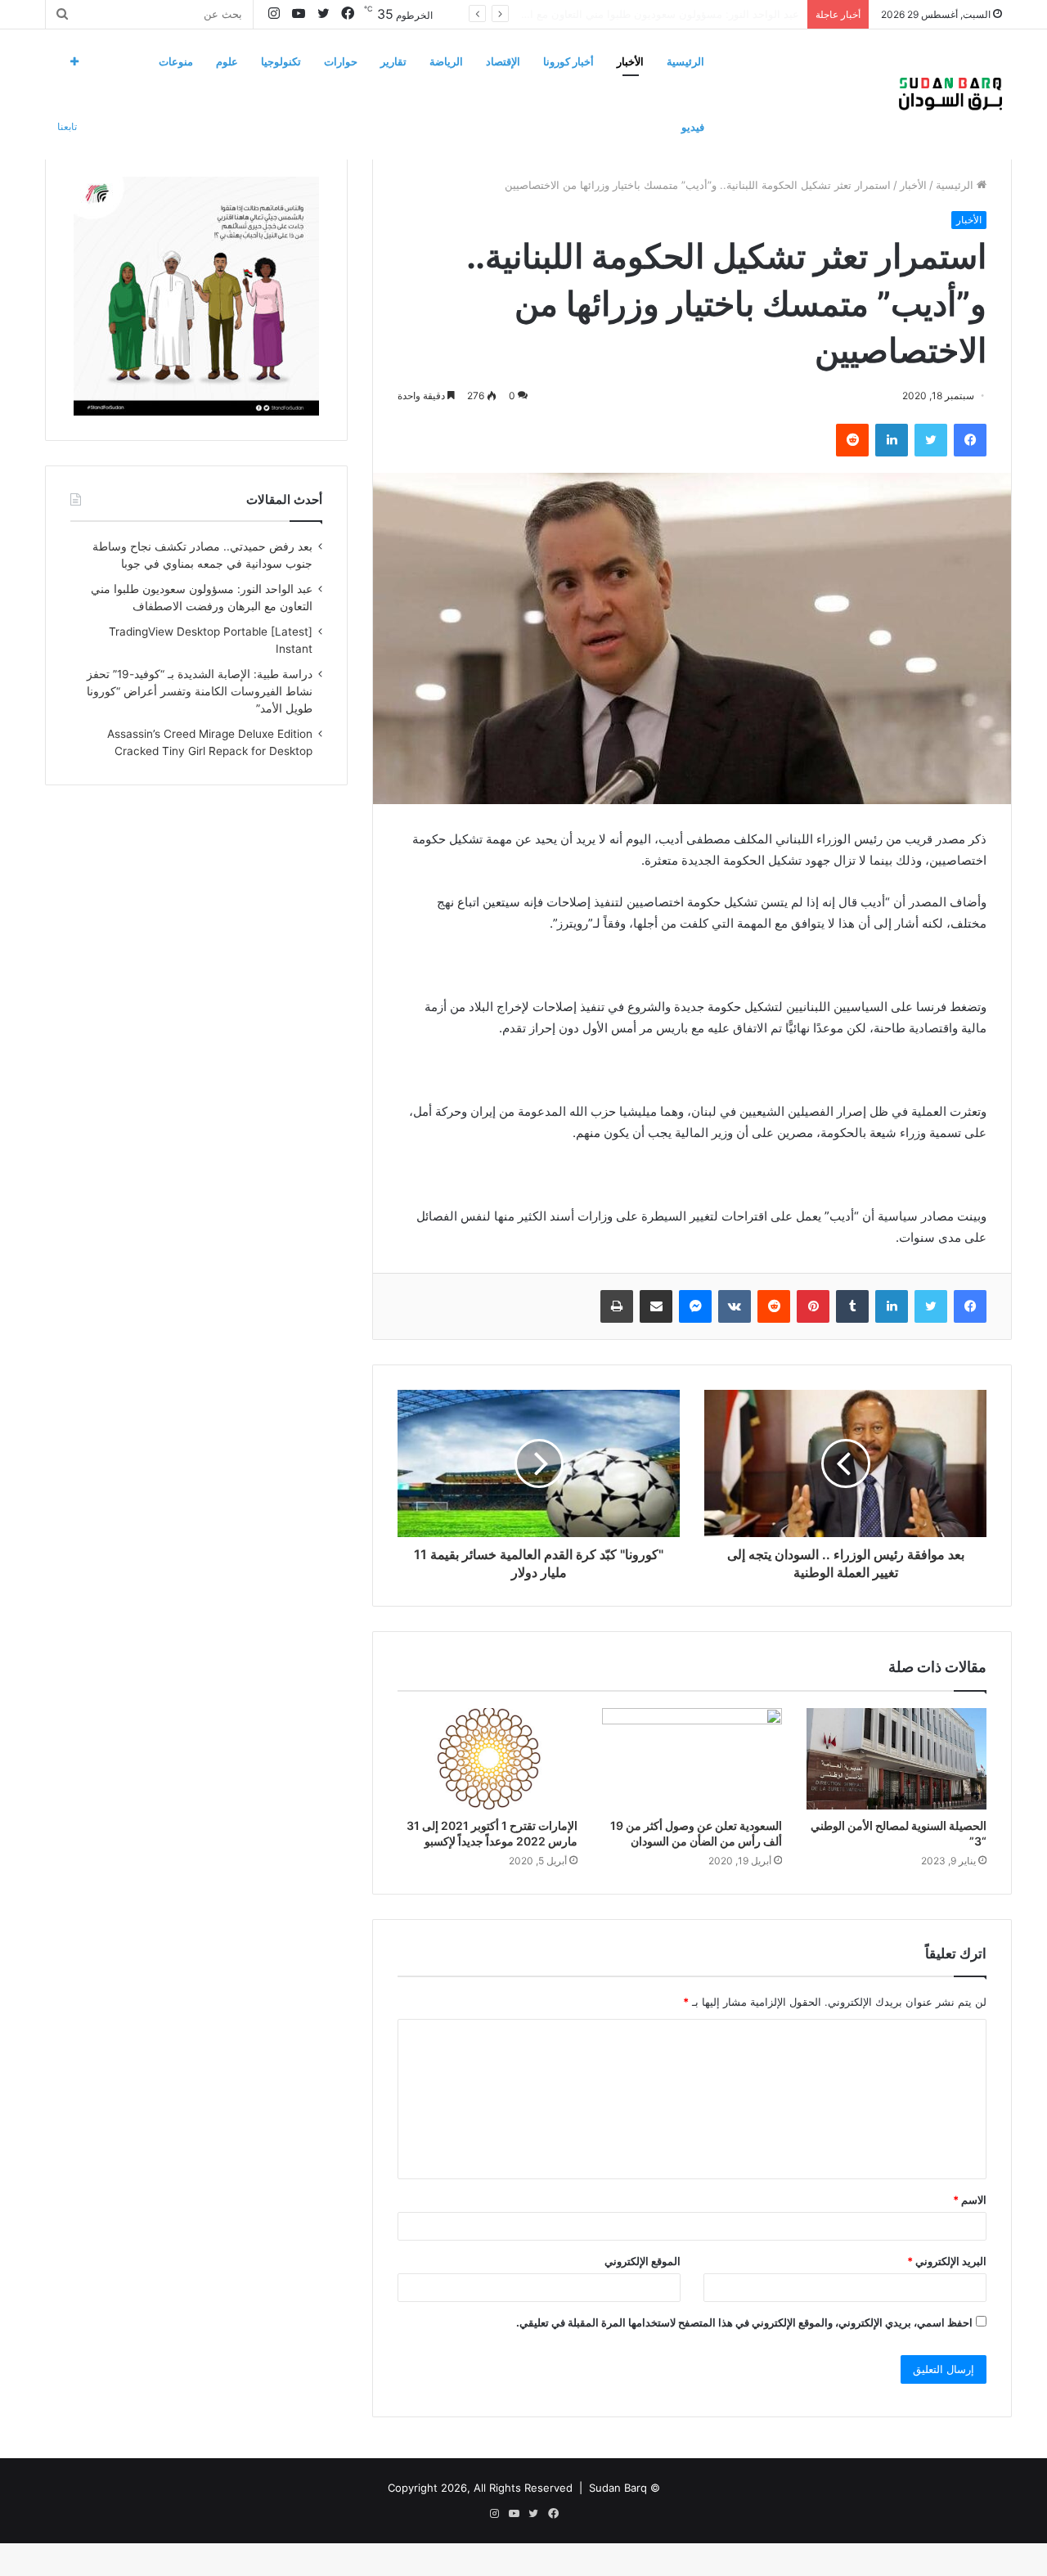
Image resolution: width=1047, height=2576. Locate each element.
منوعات (176, 61)
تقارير (393, 61)
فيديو (693, 127)
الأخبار (630, 61)
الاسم (970, 2200)
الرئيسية (685, 61)
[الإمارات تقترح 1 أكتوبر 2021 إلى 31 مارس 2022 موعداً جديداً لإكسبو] (488, 1759)
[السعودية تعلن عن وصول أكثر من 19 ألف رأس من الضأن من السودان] (692, 1759)
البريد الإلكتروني (947, 2261)
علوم (227, 61)
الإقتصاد (503, 61)
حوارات (341, 61)
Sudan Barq (618, 2488)
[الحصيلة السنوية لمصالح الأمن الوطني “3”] (896, 1759)
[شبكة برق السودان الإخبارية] (950, 94)
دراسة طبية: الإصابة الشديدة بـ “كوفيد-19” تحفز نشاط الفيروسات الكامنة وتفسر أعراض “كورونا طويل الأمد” (200, 691)
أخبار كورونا (568, 61)
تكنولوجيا (281, 61)
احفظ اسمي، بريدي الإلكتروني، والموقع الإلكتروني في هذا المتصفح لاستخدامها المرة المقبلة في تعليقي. (744, 2322)
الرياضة (446, 61)
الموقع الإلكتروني (643, 2261)
